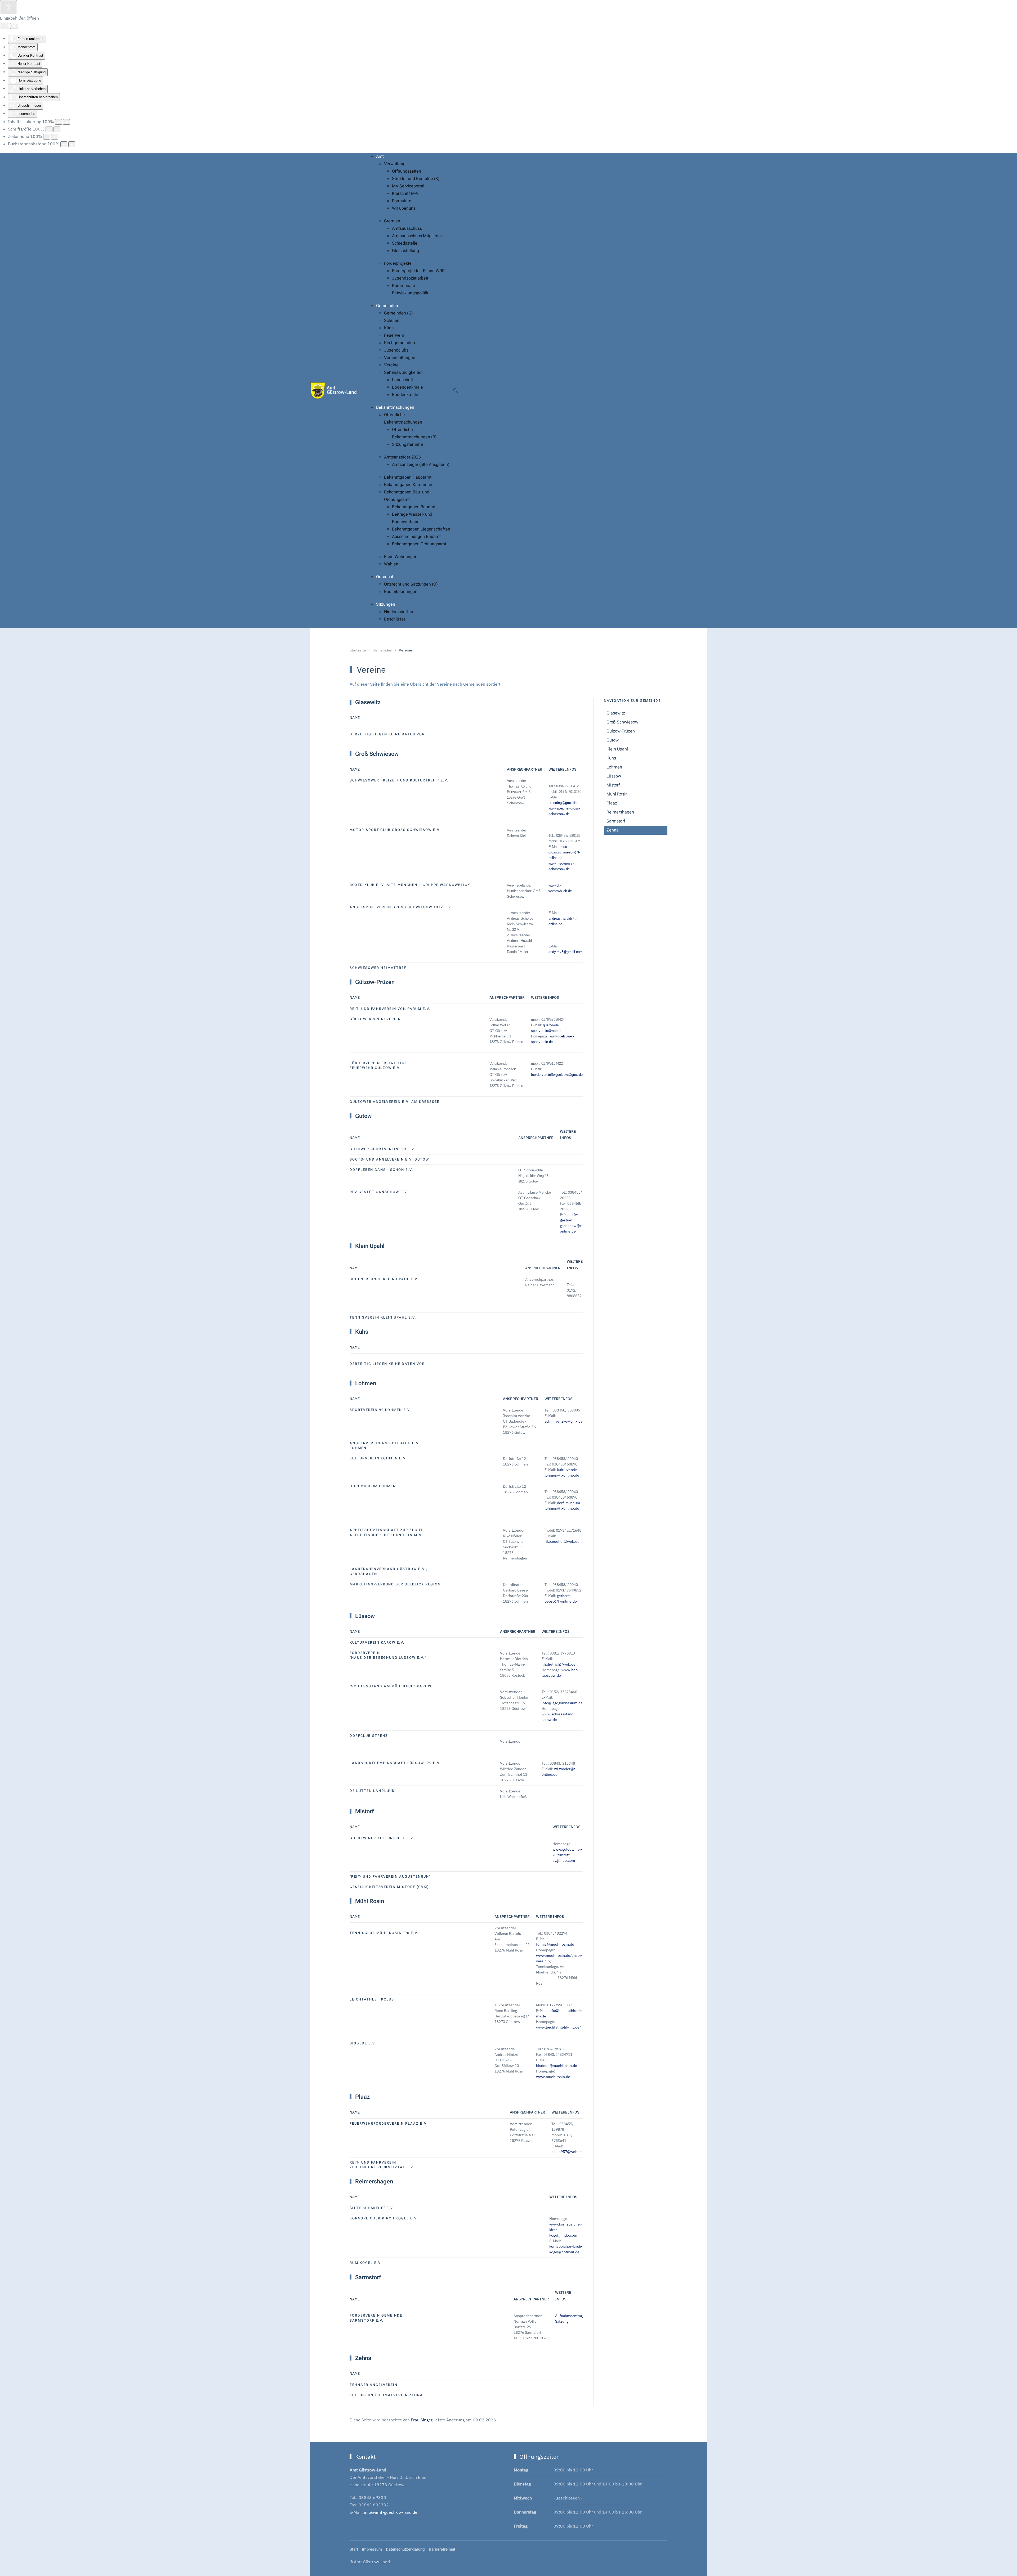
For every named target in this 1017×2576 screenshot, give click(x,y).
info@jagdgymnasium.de (562, 1703)
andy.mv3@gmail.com (566, 952)
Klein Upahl (617, 749)
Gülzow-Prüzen (621, 731)
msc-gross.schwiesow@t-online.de (564, 852)
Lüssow (614, 776)
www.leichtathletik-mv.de (558, 2027)
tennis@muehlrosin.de (555, 1944)
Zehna (613, 830)
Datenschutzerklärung (405, 2549)
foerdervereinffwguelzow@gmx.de (557, 1075)
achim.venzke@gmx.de (564, 1421)
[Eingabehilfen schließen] (14, 26)
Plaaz (612, 803)
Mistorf (613, 785)
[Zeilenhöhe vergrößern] (55, 137)
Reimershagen (620, 812)
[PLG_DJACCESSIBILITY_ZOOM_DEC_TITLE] (59, 122)
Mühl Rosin (617, 794)
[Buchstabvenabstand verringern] (64, 144)
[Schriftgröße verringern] (49, 129)
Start (354, 2549)
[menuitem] (380, 156)
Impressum (372, 2549)
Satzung (562, 2321)
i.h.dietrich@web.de (559, 1664)
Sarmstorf (616, 821)
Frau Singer (421, 2420)
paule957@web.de (567, 2152)
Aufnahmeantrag (569, 2316)
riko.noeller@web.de (562, 1541)
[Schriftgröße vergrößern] (57, 129)
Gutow (613, 740)
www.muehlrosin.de (553, 2077)
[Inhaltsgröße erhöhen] (66, 122)
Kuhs (611, 758)
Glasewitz (616, 713)
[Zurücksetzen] (5, 26)
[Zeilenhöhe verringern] (47, 137)
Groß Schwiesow (622, 722)
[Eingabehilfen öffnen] (8, 7)
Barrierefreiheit (442, 2549)
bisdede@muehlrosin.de (557, 2066)
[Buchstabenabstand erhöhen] (72, 144)
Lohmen (614, 767)
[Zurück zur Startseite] (334, 390)
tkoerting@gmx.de (563, 803)
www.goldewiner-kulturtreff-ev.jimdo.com (568, 1855)
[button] (456, 390)
